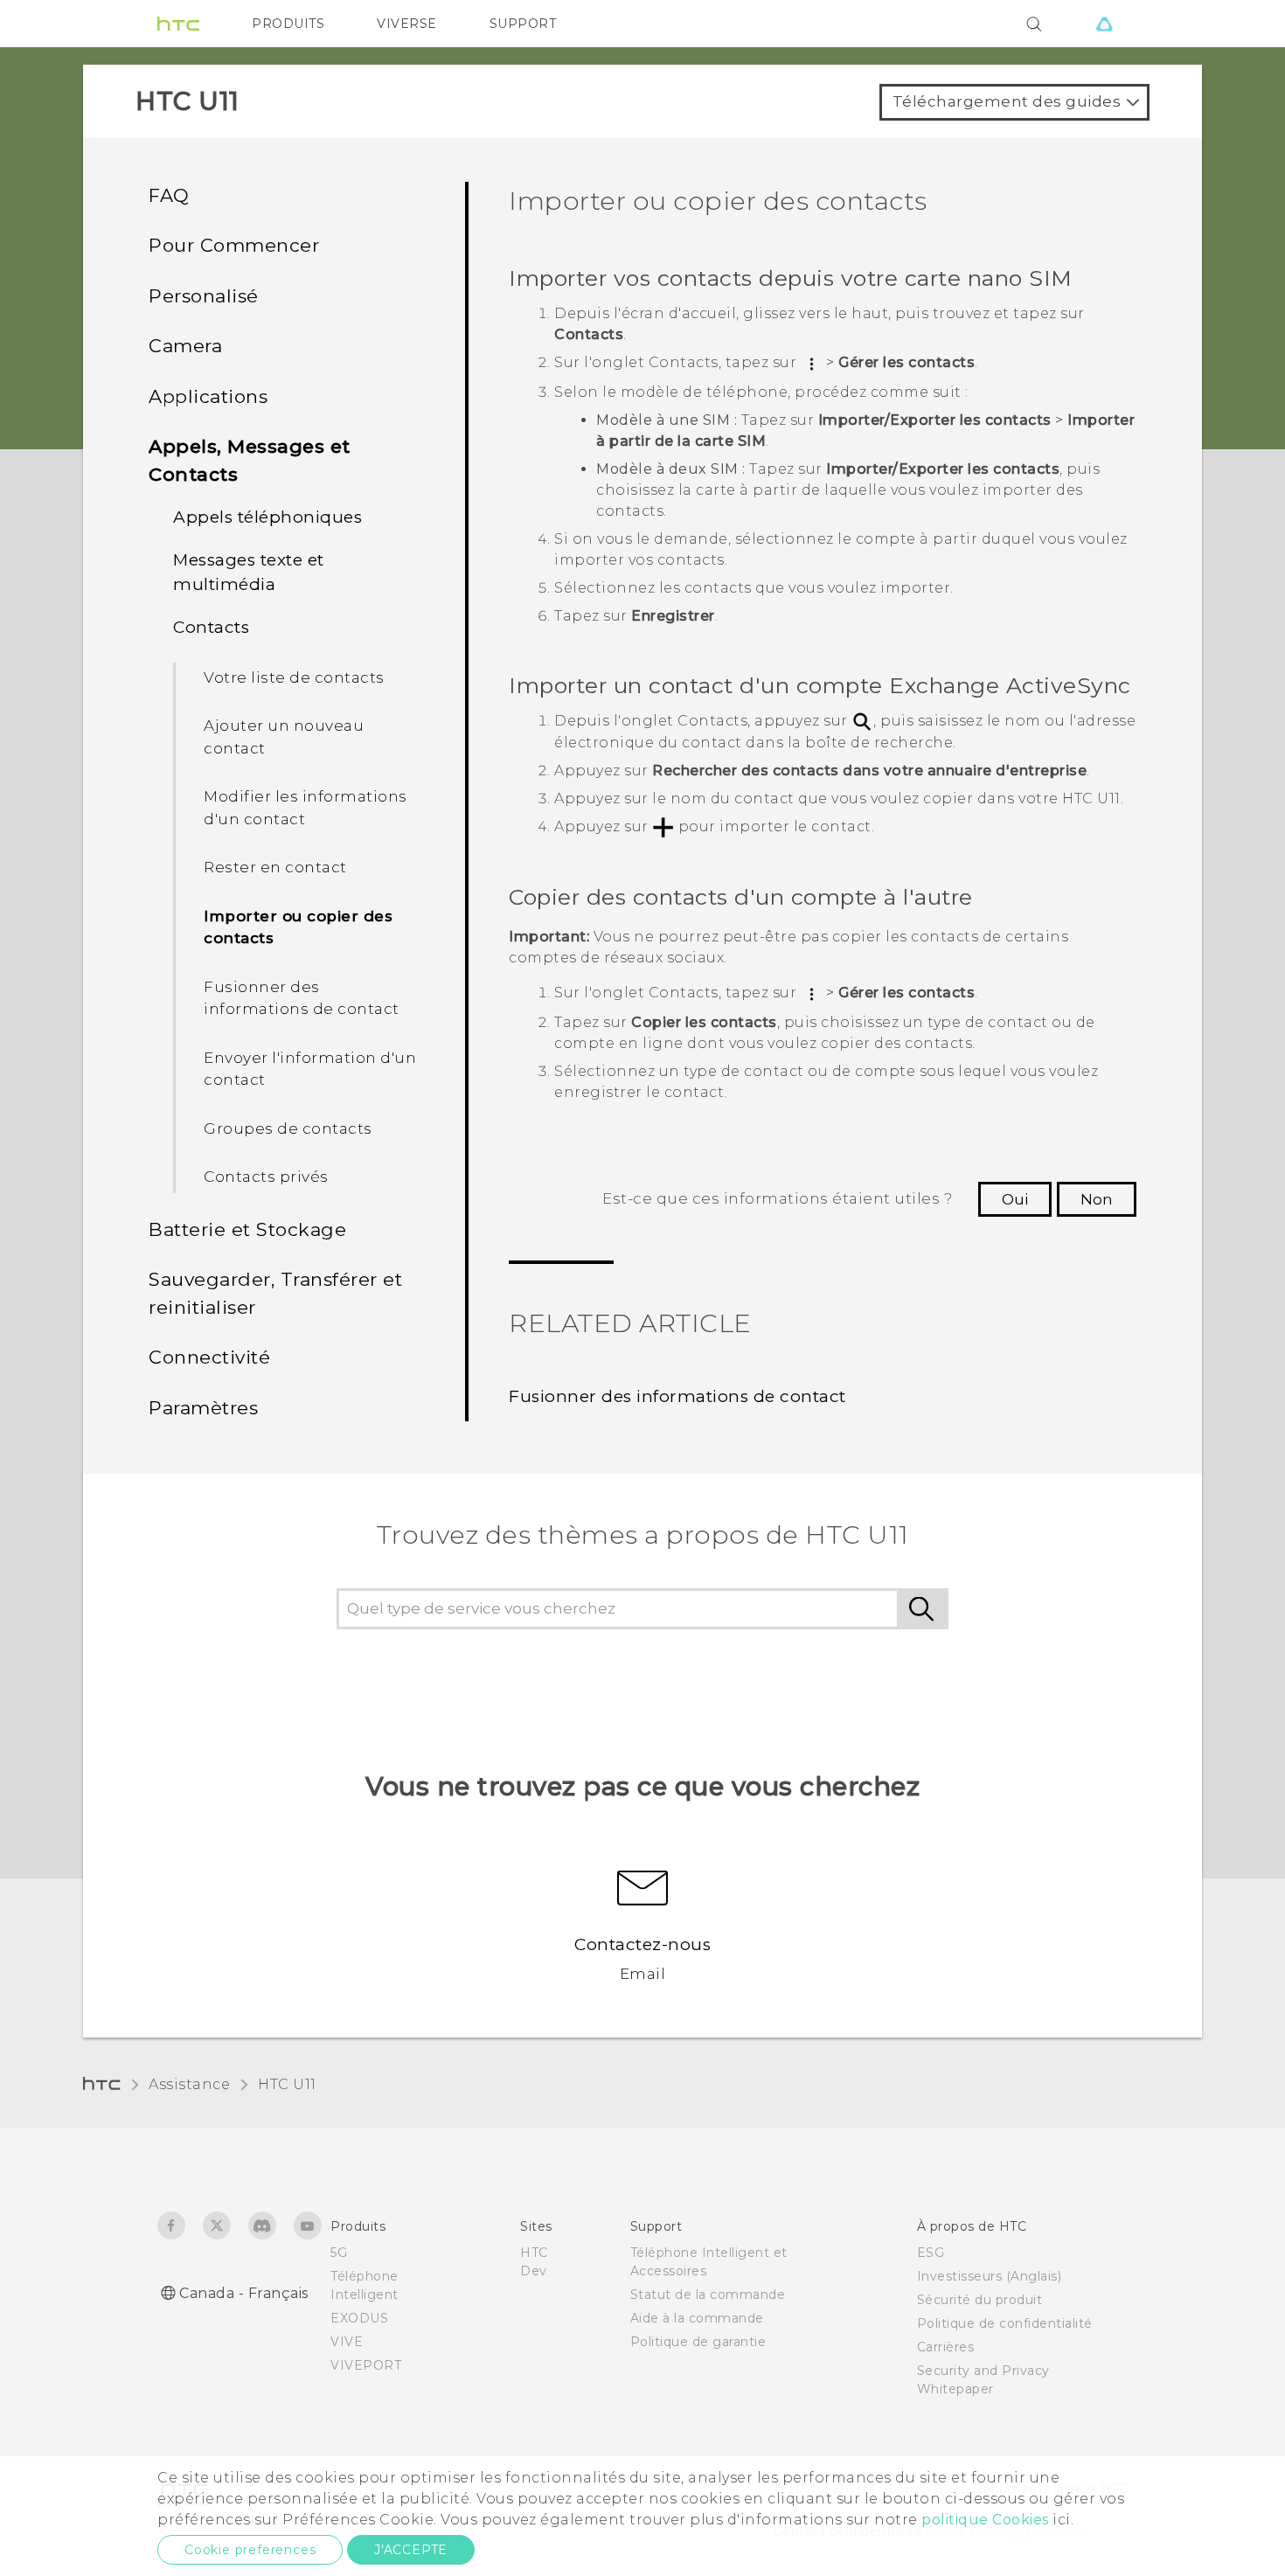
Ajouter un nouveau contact (284, 737)
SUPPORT (523, 24)
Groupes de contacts (288, 1128)
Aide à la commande (697, 2318)
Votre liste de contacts (294, 677)
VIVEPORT (366, 2365)
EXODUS (359, 2318)
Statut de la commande (708, 2295)
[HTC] (178, 24)
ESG (931, 2253)
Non (1097, 1199)
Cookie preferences (250, 2550)
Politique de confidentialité (1005, 2323)
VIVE (347, 2342)
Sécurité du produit (980, 2300)
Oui (1015, 1199)
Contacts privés (266, 1177)
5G (339, 2253)
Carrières (946, 2347)
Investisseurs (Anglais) (990, 2276)
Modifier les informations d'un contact (306, 808)
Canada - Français (244, 2293)
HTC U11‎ (287, 2084)
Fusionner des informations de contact (302, 998)
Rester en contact (275, 867)
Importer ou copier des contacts (298, 927)
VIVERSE (407, 24)
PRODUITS (288, 24)
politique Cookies (985, 2520)
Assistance (189, 2084)
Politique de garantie (698, 2342)
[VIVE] (1104, 24)
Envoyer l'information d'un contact (310, 1069)
